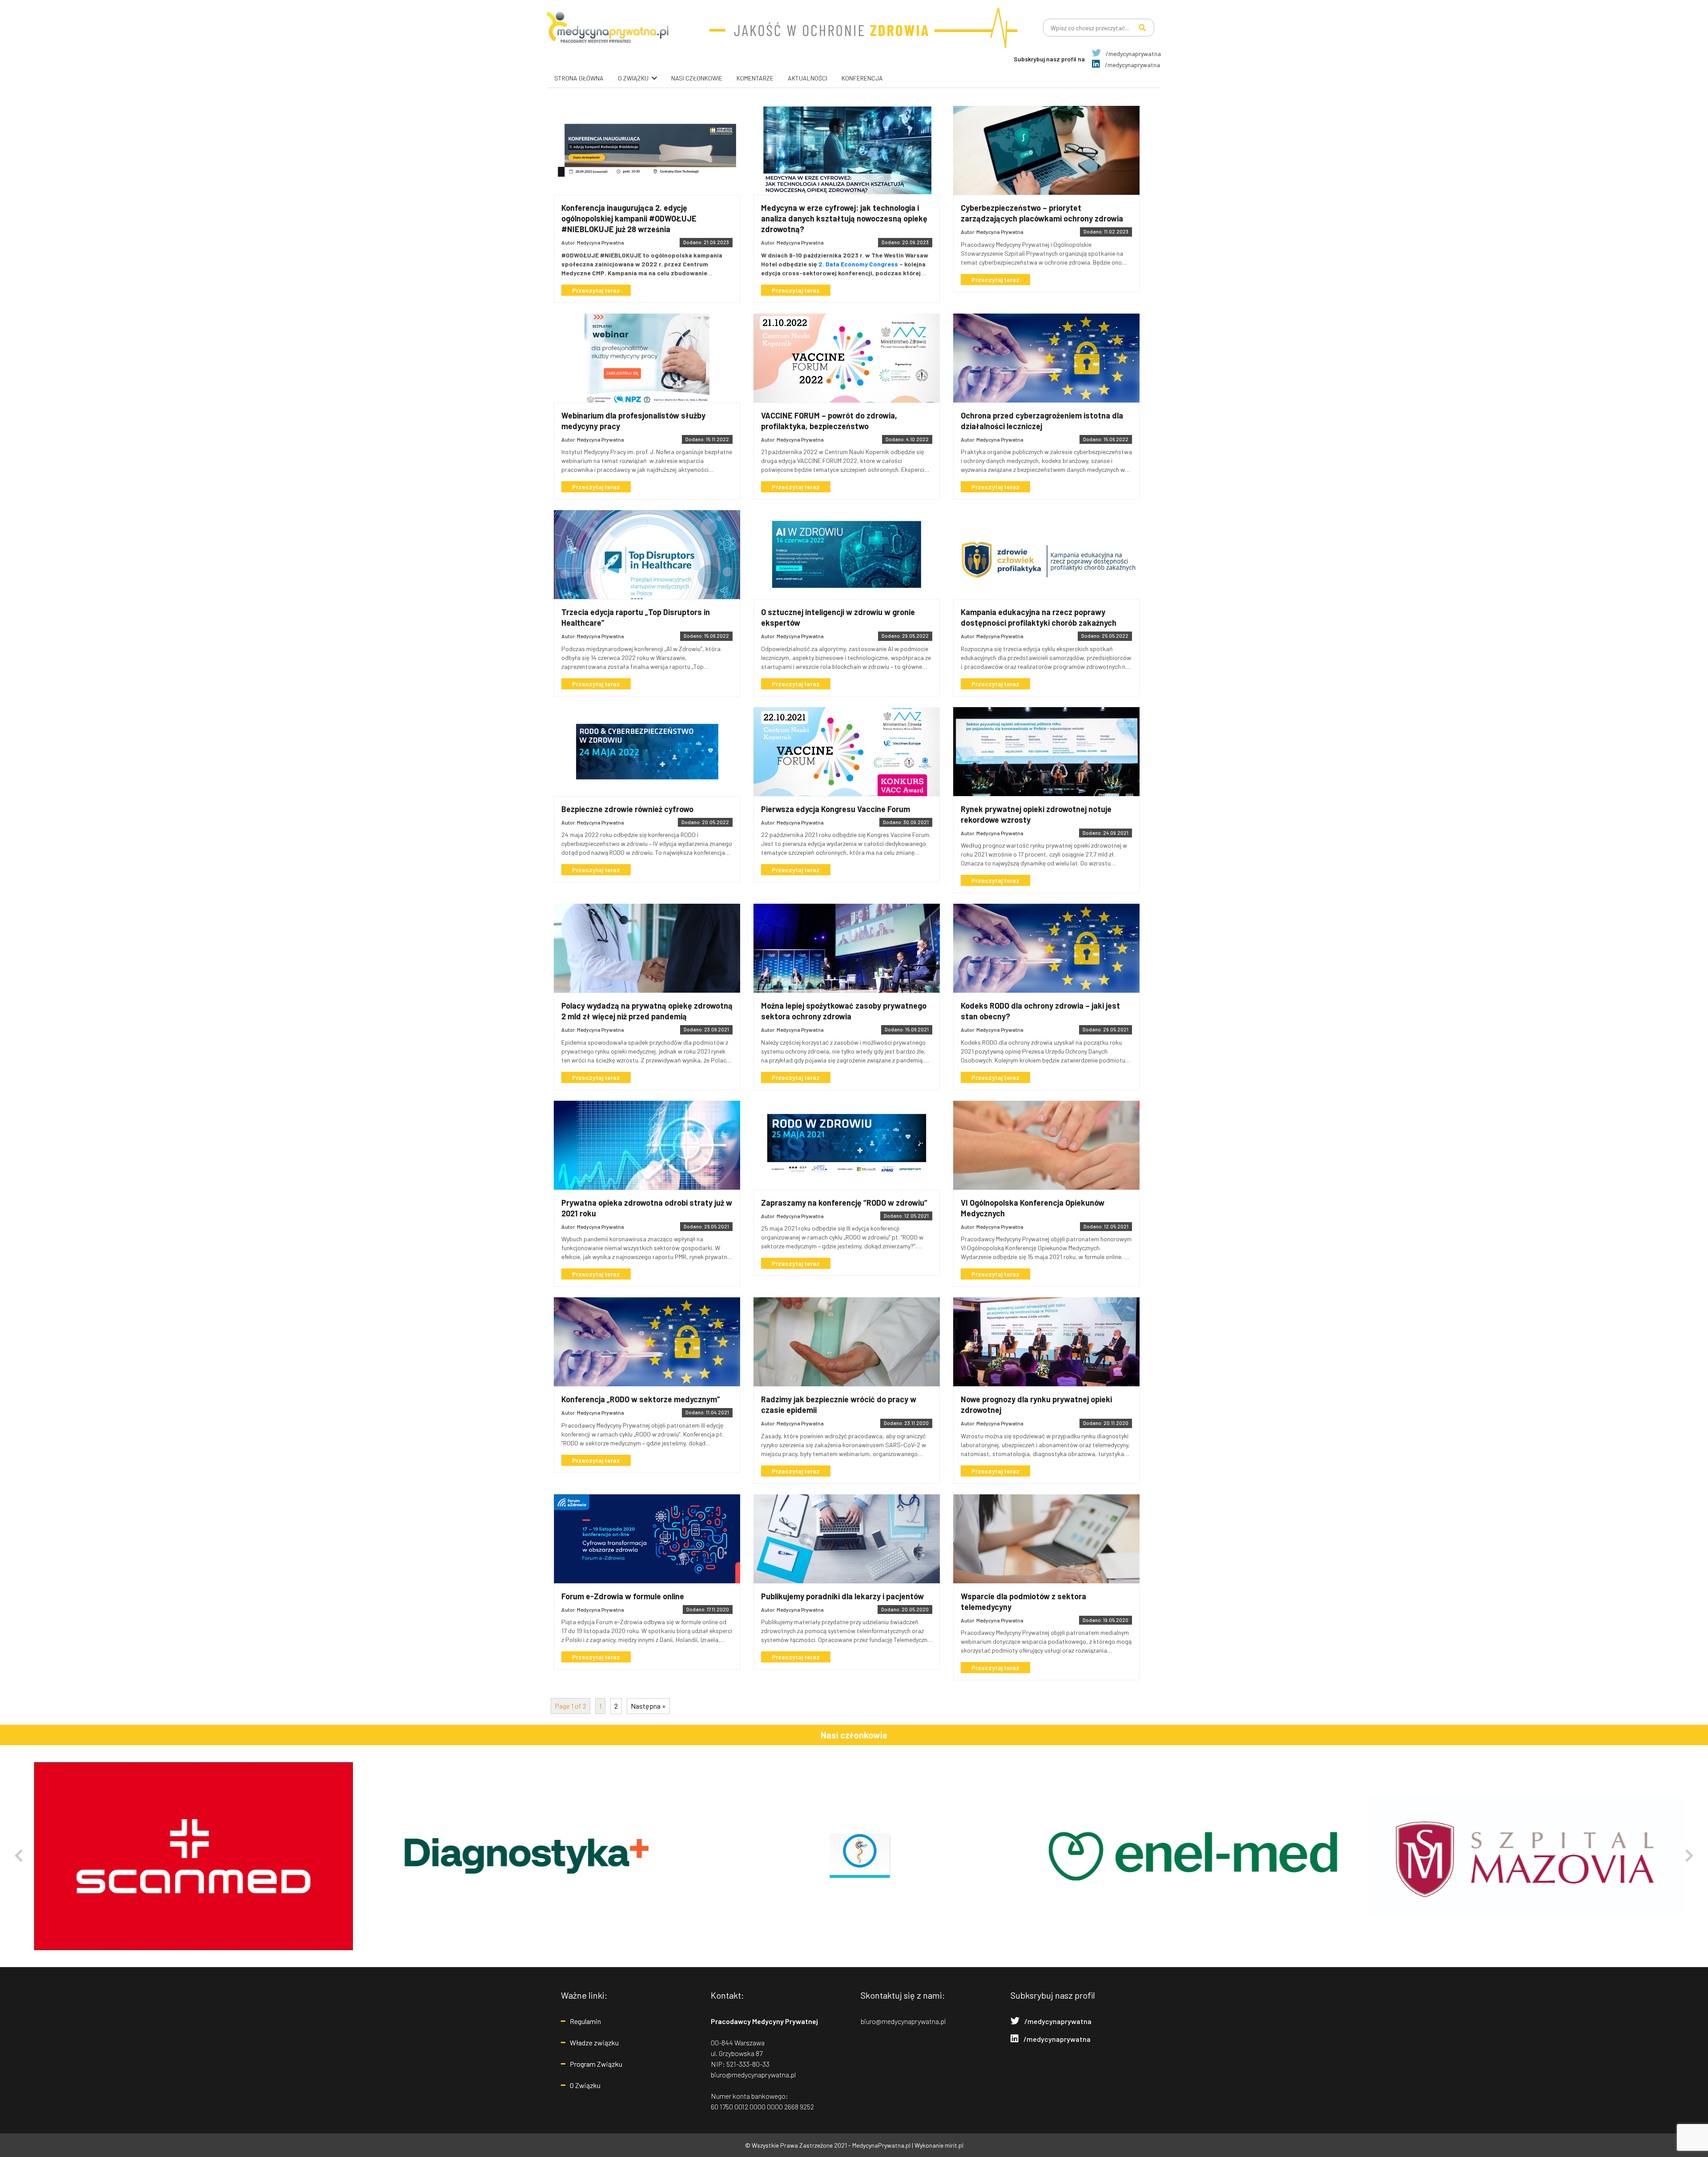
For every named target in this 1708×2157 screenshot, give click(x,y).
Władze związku (594, 2042)
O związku (633, 78)
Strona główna (579, 78)
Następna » (648, 1706)
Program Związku (596, 2064)
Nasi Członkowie (697, 78)
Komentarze (755, 78)
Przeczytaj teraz (596, 290)
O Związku (585, 2085)
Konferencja (862, 78)
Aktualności (808, 78)
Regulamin (585, 2021)
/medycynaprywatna (1133, 54)
